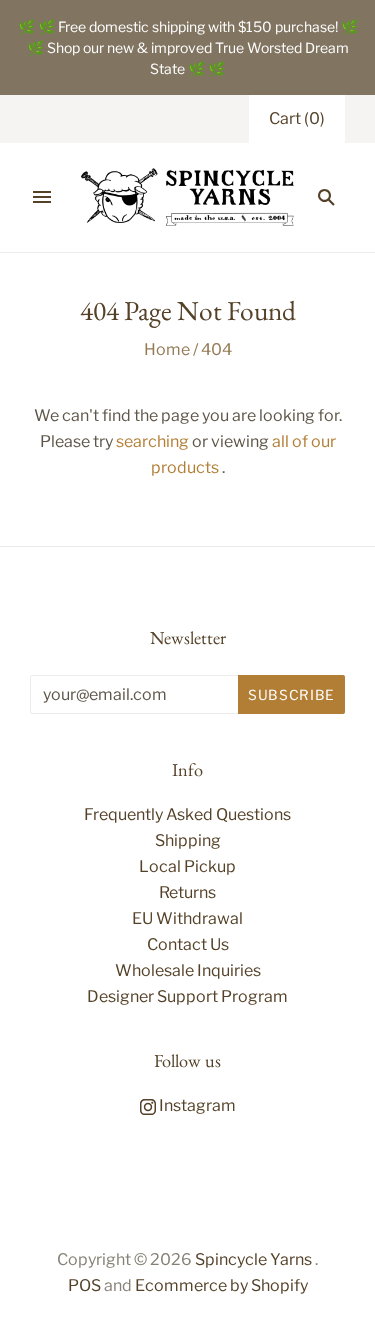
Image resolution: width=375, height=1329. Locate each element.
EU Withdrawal (187, 918)
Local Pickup (187, 866)
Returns (187, 892)
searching (152, 441)
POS (84, 1285)
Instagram (196, 1105)
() (297, 118)
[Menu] (42, 197)
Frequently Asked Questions (187, 814)
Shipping (188, 840)
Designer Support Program (187, 996)
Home (167, 349)
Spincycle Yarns (253, 1259)
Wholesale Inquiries (188, 970)
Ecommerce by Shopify (221, 1285)
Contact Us (188, 944)
